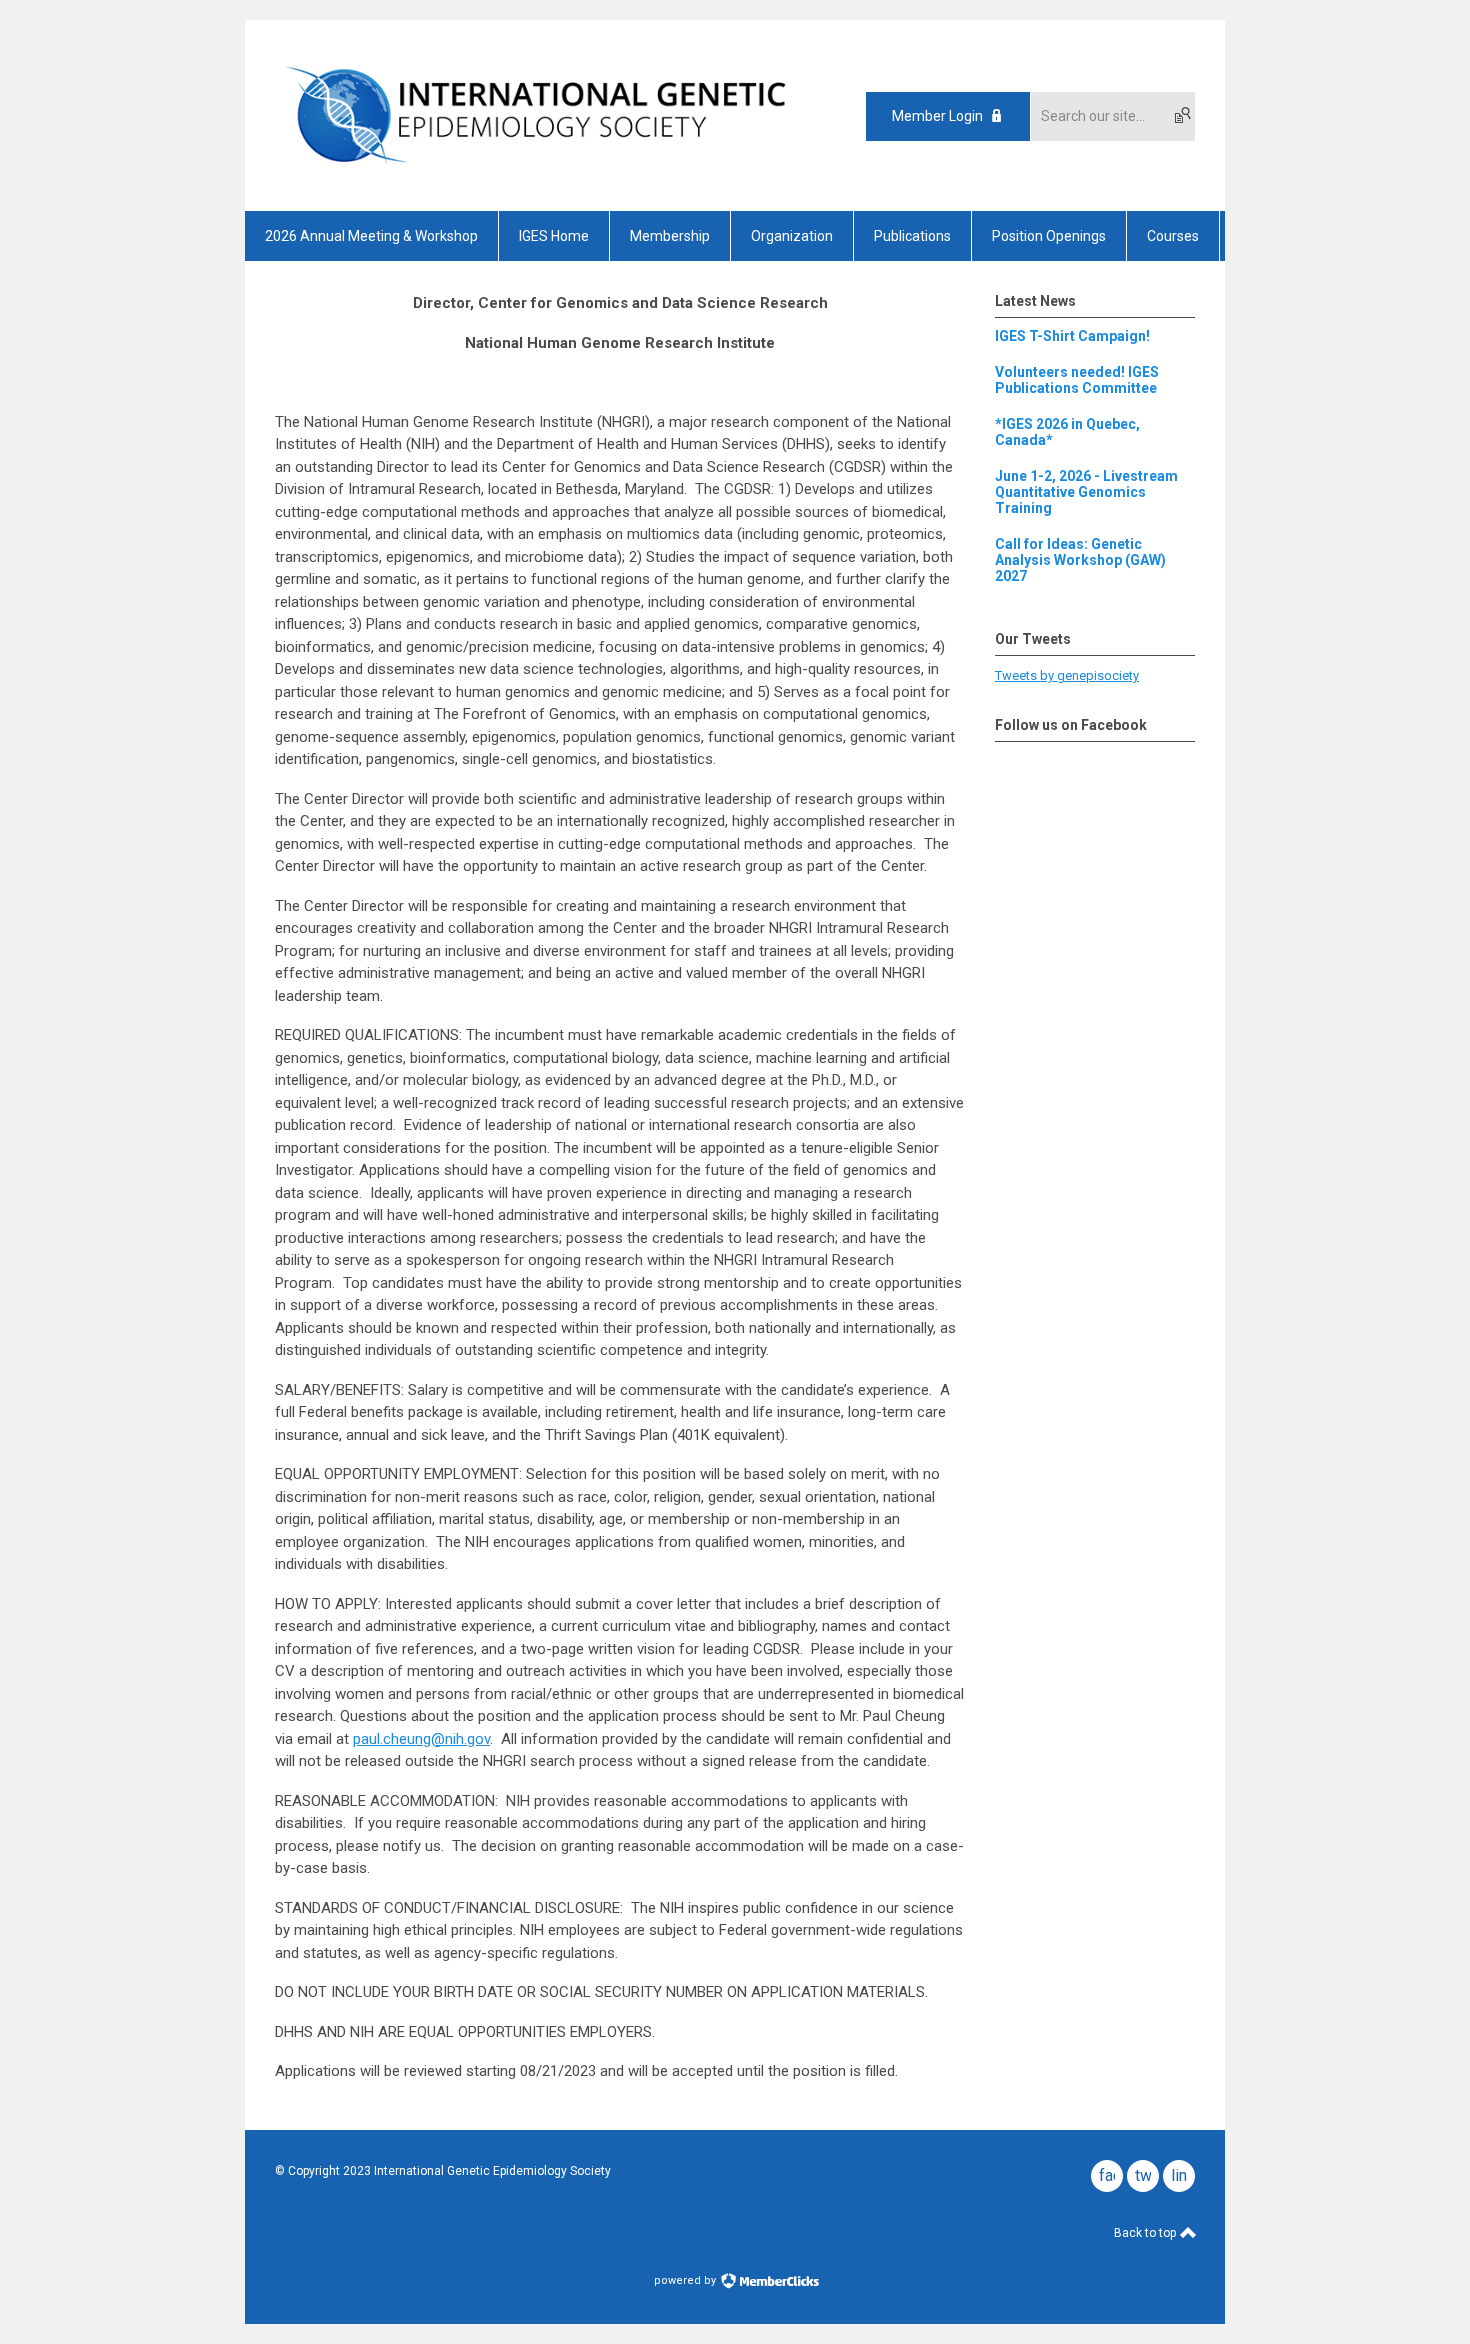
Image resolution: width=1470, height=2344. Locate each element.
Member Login (937, 116)
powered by (686, 2280)
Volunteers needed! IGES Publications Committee (1077, 380)
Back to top (1146, 2233)
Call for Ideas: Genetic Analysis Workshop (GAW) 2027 (1080, 560)
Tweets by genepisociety (1067, 675)
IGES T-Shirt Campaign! (1072, 336)
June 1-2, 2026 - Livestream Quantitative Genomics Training (1086, 492)
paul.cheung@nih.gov (421, 1739)
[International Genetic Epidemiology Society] (535, 176)
